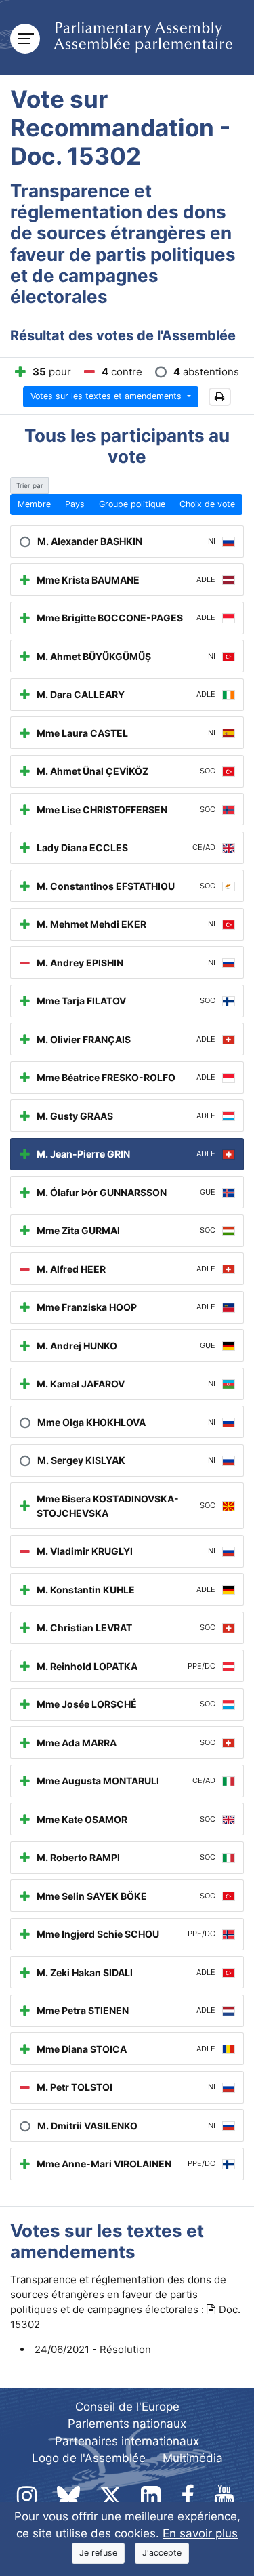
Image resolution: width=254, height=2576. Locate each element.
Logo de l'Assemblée (89, 2458)
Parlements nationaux (127, 2424)
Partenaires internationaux (127, 2441)
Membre (34, 504)
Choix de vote (207, 504)
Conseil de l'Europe (127, 2407)
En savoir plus (200, 2533)
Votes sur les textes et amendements (107, 396)
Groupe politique (132, 504)
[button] (220, 397)
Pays (75, 504)
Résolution (125, 2349)
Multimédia (193, 2458)
